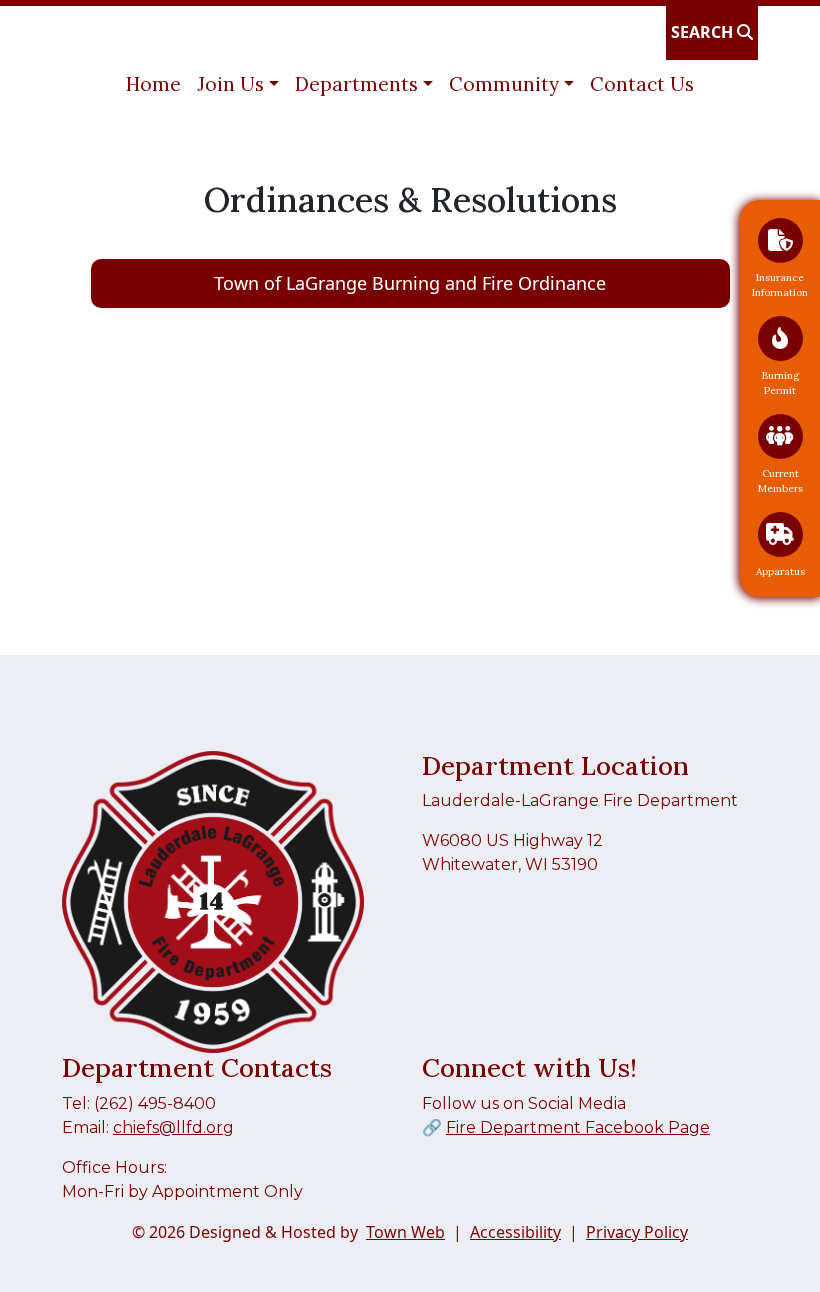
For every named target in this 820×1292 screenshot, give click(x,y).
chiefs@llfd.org (173, 1127)
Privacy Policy (637, 1232)
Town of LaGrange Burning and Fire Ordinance (410, 283)
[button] (238, 84)
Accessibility (515, 1232)
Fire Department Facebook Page (578, 1127)
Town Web (405, 1232)
